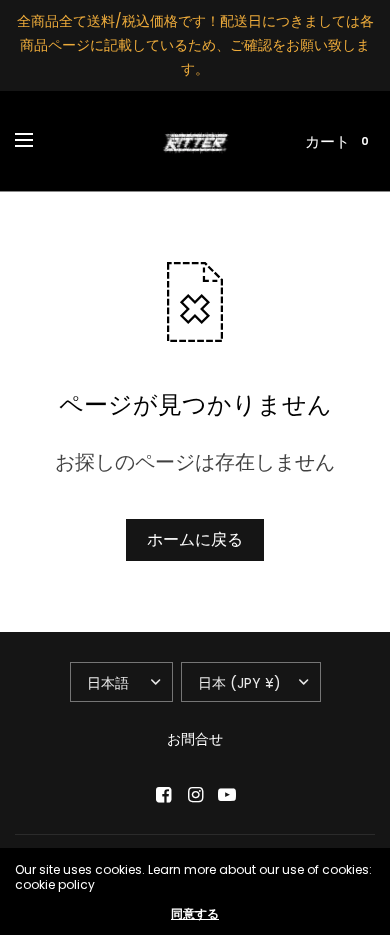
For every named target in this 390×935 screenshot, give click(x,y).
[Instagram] (195, 795)
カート (327, 141)
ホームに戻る (195, 539)
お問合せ (195, 739)
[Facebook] (163, 795)
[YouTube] (227, 795)
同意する (195, 914)
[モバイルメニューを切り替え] (37, 141)
